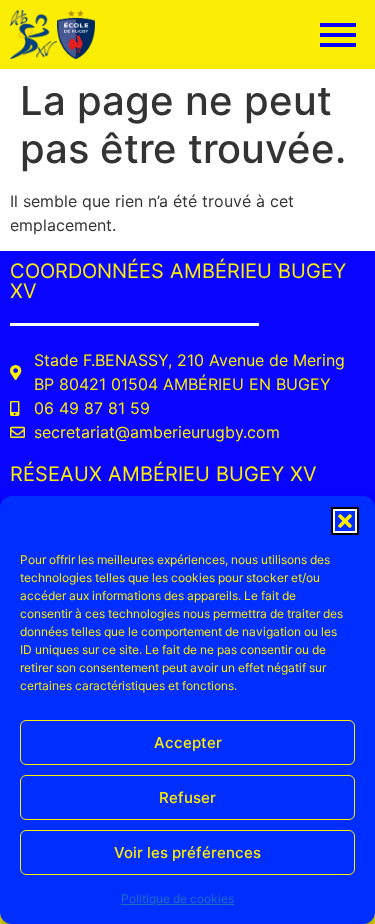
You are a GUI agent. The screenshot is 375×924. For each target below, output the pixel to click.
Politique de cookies (177, 898)
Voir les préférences (187, 852)
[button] (345, 521)
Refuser (187, 797)
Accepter (188, 742)
